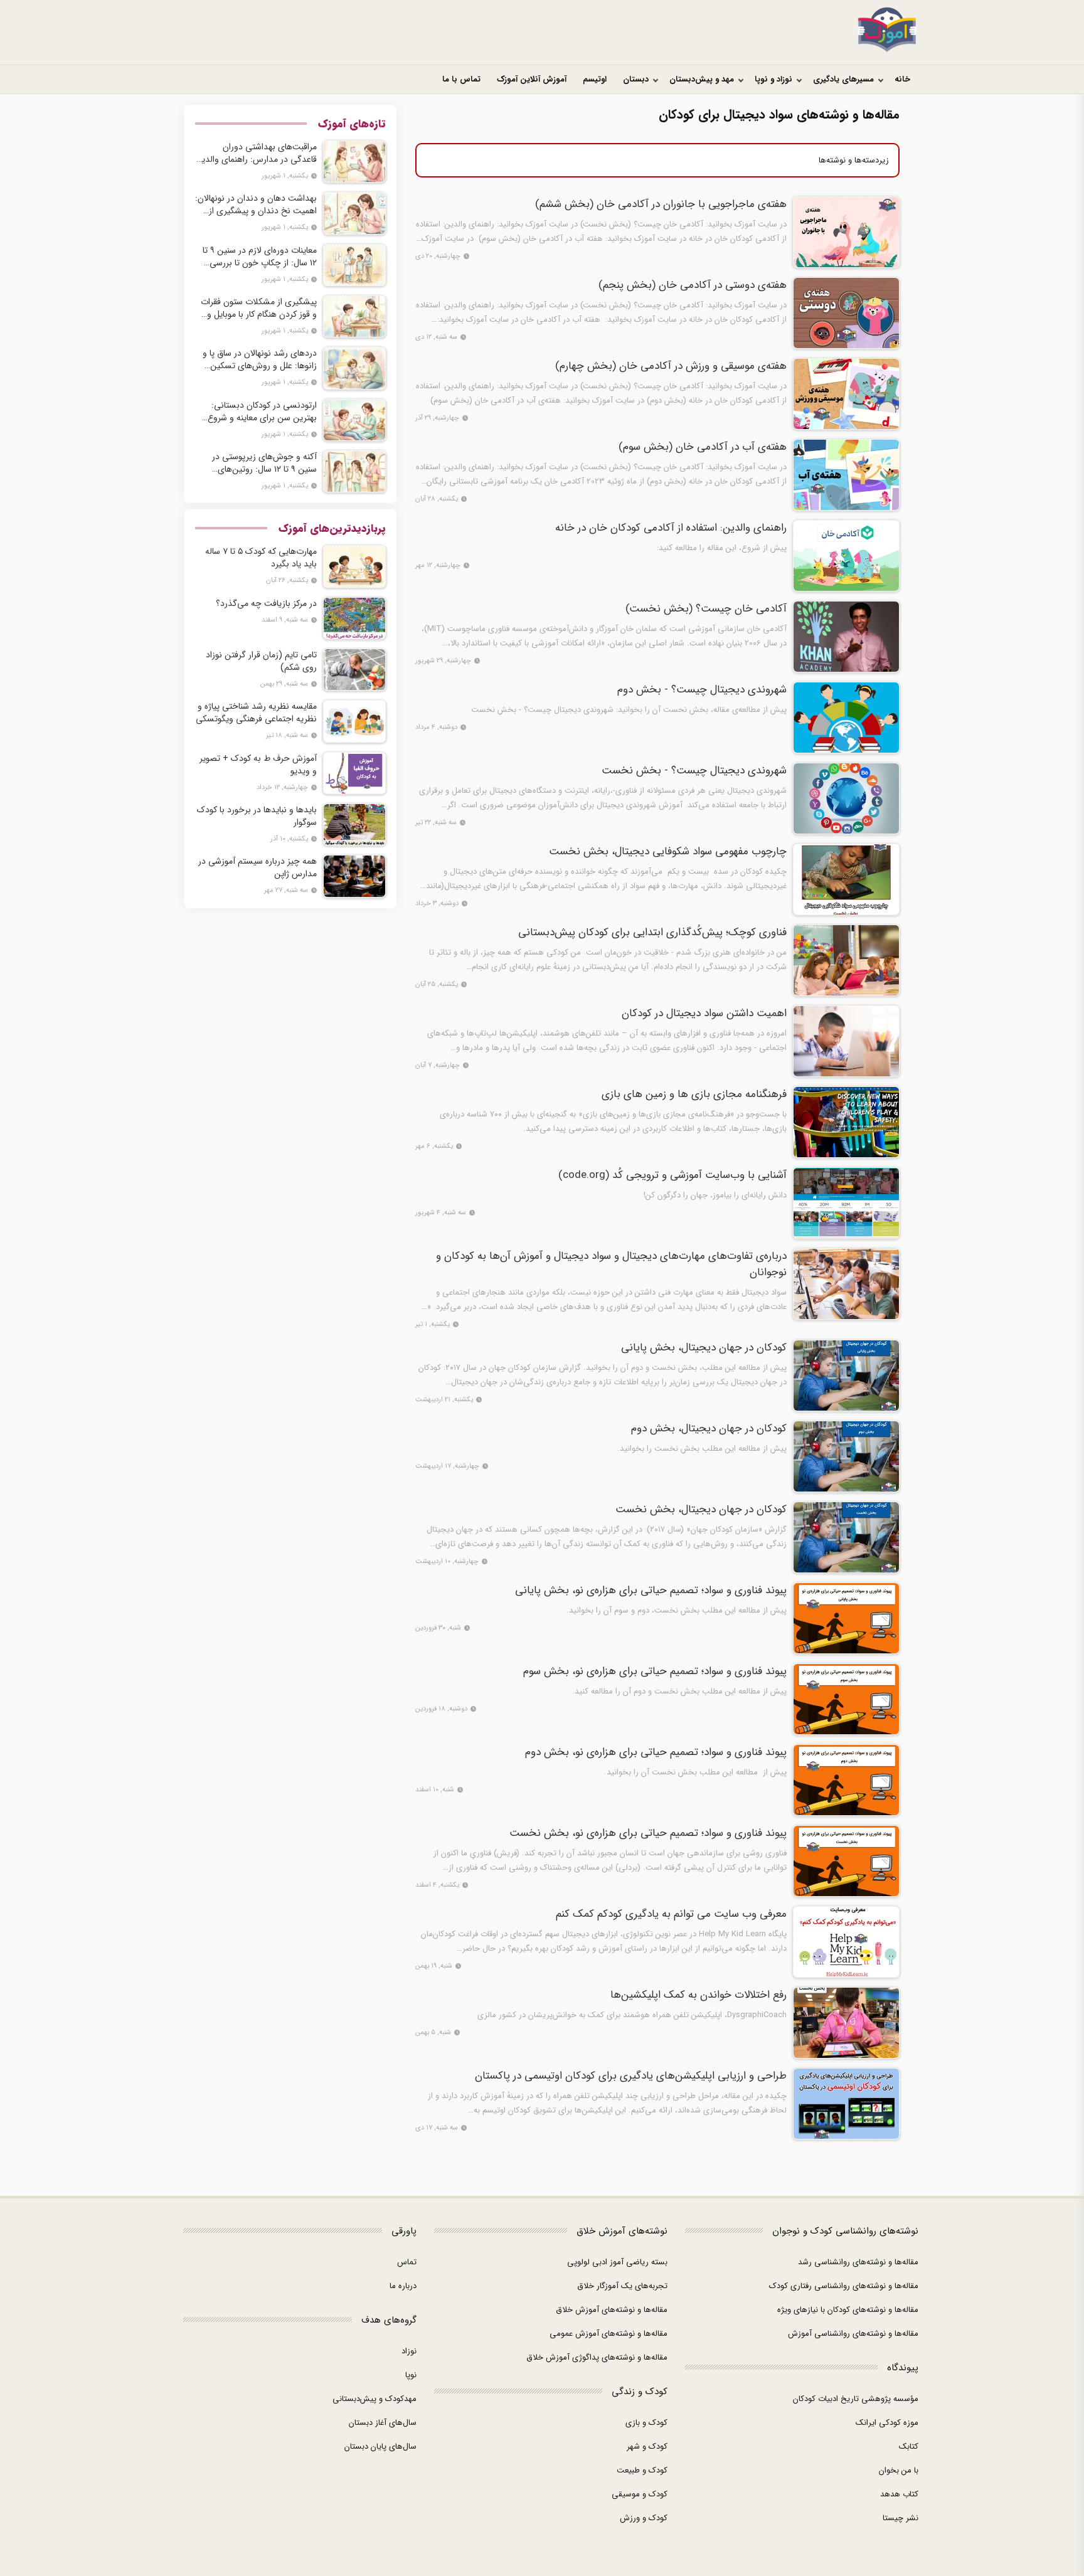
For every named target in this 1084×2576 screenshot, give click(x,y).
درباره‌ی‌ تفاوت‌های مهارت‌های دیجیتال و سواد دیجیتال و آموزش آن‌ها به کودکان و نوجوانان (611, 1264)
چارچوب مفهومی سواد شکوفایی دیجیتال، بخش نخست (668, 852)
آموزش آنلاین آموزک (532, 79)
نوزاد (409, 2351)
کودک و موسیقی (640, 2494)
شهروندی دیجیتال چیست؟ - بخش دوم (702, 690)
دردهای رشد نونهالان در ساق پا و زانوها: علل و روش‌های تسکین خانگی (260, 359)
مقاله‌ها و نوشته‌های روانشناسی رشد (858, 2262)
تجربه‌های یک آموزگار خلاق (622, 2286)
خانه (902, 79)
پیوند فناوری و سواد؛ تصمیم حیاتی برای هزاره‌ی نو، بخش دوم (656, 1752)
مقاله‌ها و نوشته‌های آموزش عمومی (608, 2334)
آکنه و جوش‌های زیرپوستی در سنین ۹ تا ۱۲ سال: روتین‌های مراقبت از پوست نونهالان (264, 463)
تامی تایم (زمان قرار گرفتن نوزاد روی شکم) (261, 661)
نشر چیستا (901, 2518)
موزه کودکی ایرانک (887, 2423)
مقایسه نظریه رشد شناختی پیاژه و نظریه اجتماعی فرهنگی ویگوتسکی (256, 713)
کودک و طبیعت (642, 2470)
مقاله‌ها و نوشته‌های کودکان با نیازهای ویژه (848, 2310)
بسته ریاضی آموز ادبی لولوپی (617, 2262)
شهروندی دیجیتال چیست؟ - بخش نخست (694, 771)
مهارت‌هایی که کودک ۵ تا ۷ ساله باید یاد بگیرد (261, 558)
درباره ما (403, 2286)
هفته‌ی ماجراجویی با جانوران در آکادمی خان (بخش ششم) (661, 204)
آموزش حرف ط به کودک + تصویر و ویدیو (258, 765)
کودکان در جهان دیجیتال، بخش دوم (709, 1429)
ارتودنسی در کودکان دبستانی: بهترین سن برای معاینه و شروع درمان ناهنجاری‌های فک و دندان (260, 411)
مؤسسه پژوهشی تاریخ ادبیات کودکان (856, 2399)
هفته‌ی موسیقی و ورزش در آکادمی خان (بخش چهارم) (671, 366)
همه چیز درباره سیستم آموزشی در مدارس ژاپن (258, 867)
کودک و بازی (646, 2423)
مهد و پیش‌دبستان (702, 79)
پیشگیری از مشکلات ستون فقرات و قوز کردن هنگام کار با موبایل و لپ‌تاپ (259, 308)
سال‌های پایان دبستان (380, 2446)
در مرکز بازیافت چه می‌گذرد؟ (266, 603)
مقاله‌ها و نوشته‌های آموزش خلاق (612, 2310)
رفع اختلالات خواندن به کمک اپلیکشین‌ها (699, 1995)
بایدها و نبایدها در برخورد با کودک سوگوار (257, 816)
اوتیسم (595, 79)
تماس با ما (461, 79)
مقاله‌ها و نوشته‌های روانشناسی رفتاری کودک (844, 2286)
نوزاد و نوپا (773, 79)
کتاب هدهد (899, 2494)
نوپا (411, 2375)
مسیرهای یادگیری (843, 79)
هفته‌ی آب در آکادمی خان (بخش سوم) (703, 447)
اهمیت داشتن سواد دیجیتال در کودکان (704, 1014)
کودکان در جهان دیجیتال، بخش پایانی (704, 1348)
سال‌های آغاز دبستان (383, 2423)
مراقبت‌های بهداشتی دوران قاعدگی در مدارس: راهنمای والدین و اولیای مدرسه (256, 153)
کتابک (909, 2446)
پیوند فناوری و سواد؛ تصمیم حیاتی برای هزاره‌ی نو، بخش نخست (648, 1833)
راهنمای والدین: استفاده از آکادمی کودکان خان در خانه (671, 528)
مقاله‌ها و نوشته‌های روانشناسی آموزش (853, 2334)
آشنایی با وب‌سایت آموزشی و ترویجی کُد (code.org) (672, 1175)
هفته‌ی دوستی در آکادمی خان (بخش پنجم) (693, 285)
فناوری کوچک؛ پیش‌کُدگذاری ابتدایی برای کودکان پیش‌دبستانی (652, 933)
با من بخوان (899, 2470)
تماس (407, 2262)
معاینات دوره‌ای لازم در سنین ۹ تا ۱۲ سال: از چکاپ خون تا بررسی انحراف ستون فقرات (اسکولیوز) (260, 257)
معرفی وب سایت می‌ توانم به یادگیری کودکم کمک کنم (671, 1914)
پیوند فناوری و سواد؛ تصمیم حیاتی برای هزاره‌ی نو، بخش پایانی (651, 1591)
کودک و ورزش (644, 2518)
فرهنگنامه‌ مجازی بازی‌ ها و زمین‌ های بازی (694, 1095)
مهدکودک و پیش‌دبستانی (375, 2399)
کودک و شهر (647, 2446)
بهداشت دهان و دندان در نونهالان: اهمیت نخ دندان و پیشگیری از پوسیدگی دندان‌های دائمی (256, 204)
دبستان (636, 79)
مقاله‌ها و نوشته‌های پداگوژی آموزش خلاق (597, 2357)
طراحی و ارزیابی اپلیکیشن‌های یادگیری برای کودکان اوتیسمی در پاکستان (631, 2076)
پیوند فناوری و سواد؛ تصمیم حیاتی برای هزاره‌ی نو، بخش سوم (655, 1672)
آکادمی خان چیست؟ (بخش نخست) (706, 609)
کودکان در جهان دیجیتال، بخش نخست (701, 1510)
